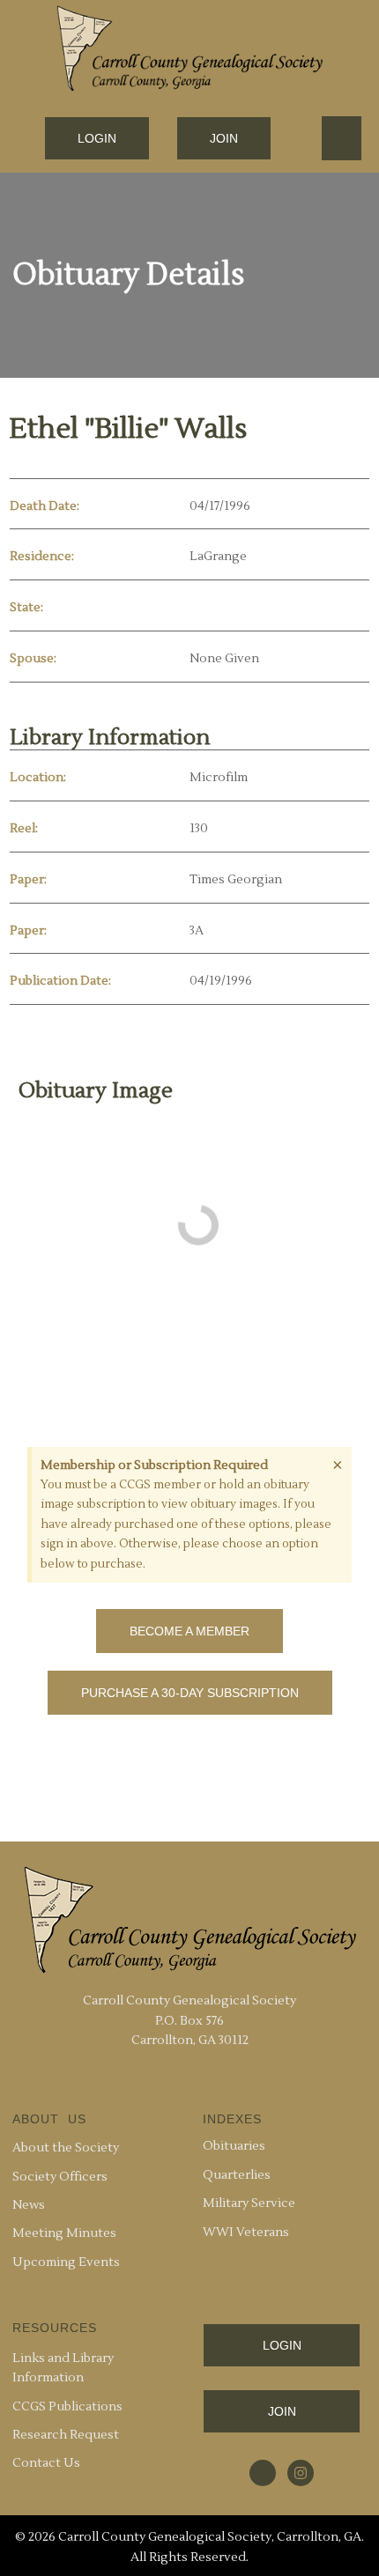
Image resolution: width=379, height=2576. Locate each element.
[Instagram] (301, 2473)
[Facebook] (263, 2473)
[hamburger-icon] (342, 138)
